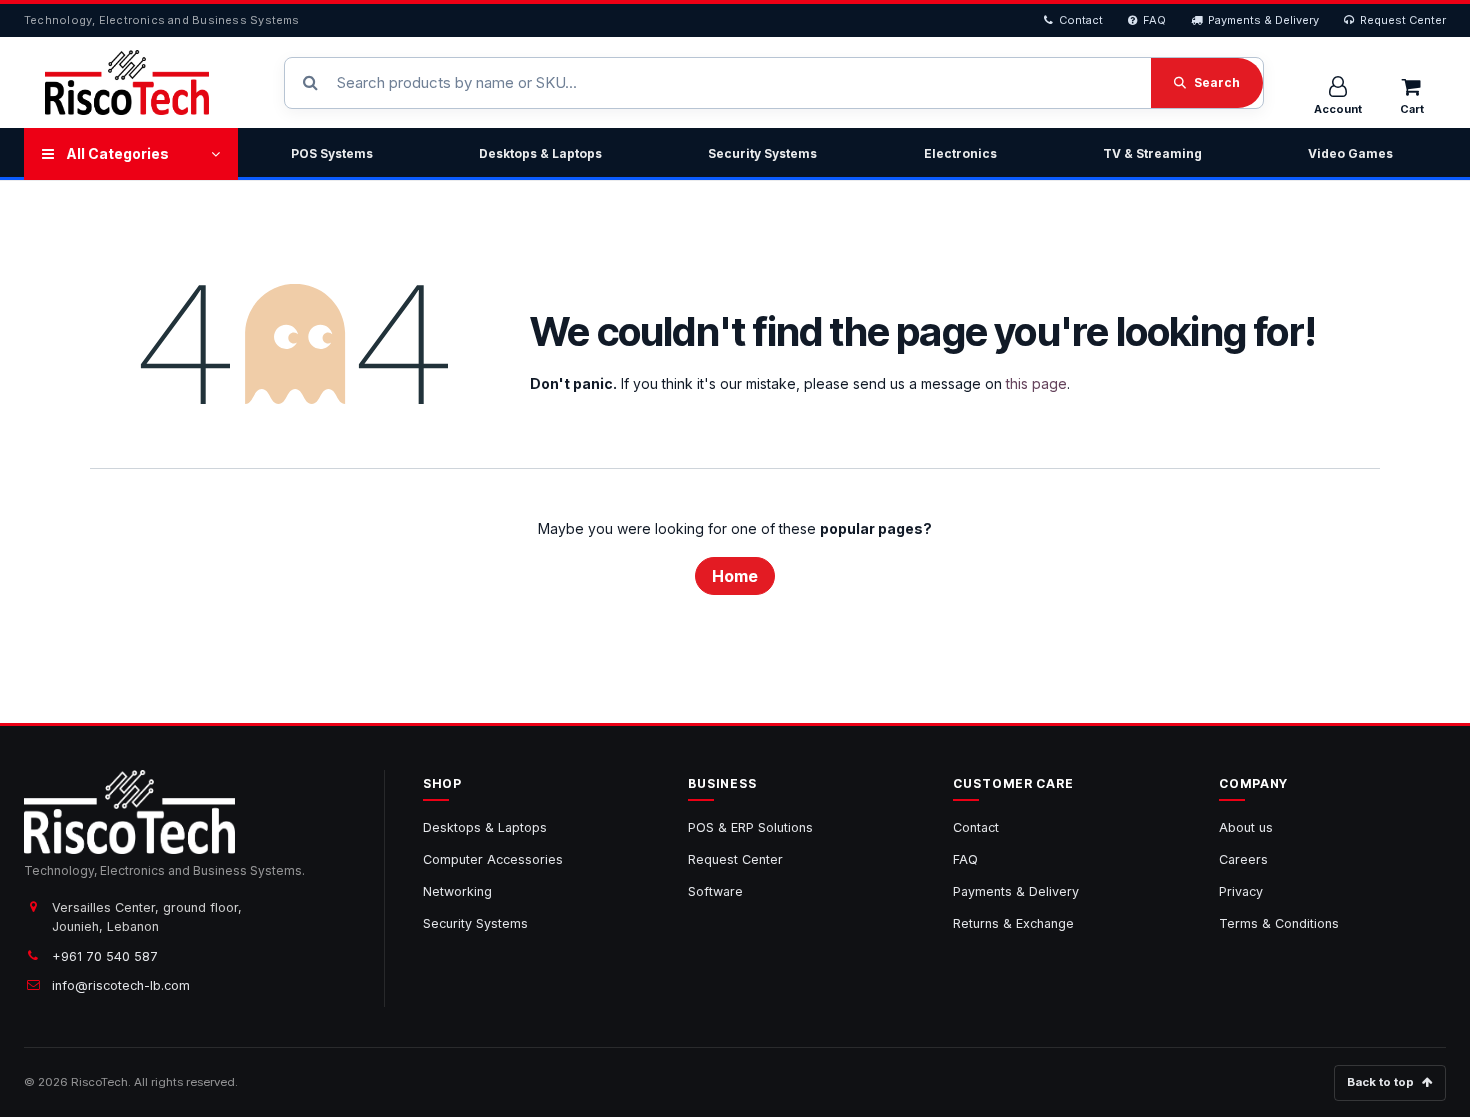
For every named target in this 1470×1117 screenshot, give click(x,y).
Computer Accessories (493, 859)
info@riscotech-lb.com (121, 985)
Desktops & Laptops (540, 153)
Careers (1243, 859)
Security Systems (762, 153)
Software (715, 891)
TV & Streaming (1152, 153)
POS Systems (332, 153)
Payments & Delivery (1263, 20)
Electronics (960, 153)
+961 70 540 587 (105, 956)
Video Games (1350, 153)
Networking (457, 891)
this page (1036, 383)
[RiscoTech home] (127, 82)
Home (735, 576)
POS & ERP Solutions (750, 827)
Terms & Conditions (1279, 923)
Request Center (1403, 20)
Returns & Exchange (1013, 923)
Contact (1081, 20)
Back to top (1380, 1082)
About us (1246, 827)
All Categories (117, 153)
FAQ (1154, 20)
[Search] (1207, 83)
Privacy (1241, 891)
